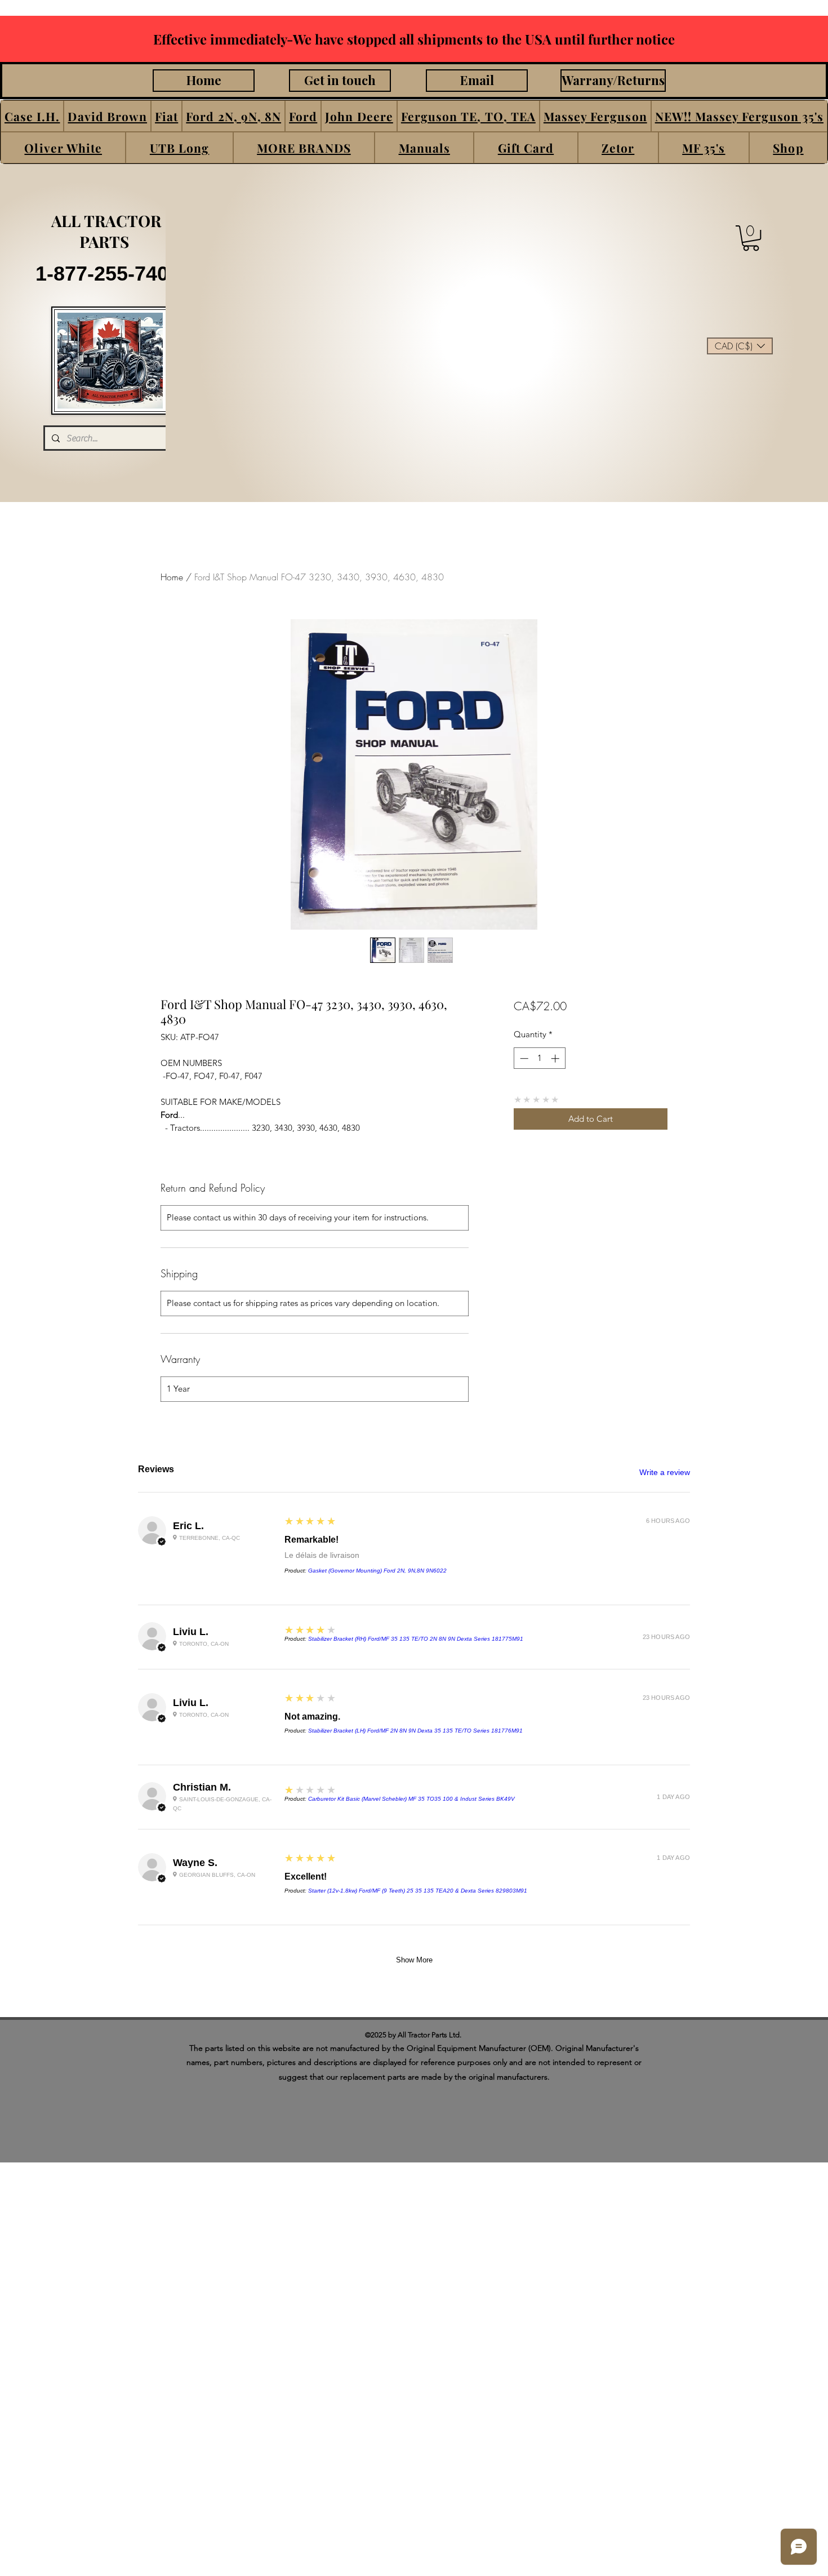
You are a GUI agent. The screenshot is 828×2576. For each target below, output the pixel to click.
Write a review (665, 1472)
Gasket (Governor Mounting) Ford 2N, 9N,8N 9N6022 (377, 1571)
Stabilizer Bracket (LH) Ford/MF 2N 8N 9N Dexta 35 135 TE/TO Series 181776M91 (415, 1731)
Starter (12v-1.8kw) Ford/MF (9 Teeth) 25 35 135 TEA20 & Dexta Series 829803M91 (418, 1891)
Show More (414, 1960)
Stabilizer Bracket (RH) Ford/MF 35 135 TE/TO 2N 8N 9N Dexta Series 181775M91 (416, 1639)
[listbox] (740, 346)
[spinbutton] (539, 1058)
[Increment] (556, 1058)
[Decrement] (523, 1058)
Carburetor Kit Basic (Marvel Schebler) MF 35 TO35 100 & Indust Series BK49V (411, 1799)
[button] (32, 116)
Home (172, 577)
